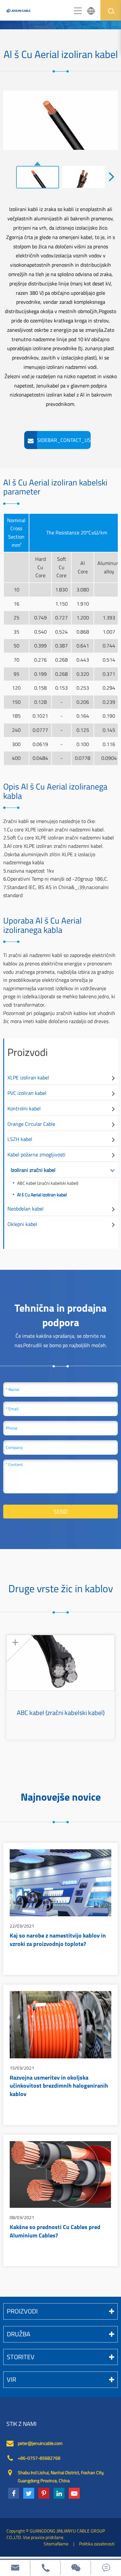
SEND (61, 1512)
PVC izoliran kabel (27, 1093)
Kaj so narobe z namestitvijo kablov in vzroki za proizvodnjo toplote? (58, 1940)
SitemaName (56, 2544)
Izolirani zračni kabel (33, 1170)
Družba (19, 2334)
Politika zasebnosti (97, 2544)
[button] (112, 176)
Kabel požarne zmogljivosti (36, 1154)
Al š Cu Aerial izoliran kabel (42, 1195)
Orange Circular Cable (31, 1124)
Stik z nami (21, 2424)
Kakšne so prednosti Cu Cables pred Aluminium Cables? (55, 2232)
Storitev (21, 2357)
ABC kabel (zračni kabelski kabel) (48, 1183)
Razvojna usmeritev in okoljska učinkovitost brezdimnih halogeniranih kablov (59, 2087)
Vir (11, 2379)
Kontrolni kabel (24, 1108)
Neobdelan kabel (25, 1209)
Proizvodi (28, 1052)
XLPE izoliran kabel (28, 1077)
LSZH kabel (20, 1139)
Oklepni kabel (22, 1224)
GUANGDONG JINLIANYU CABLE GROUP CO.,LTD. (56, 2534)
